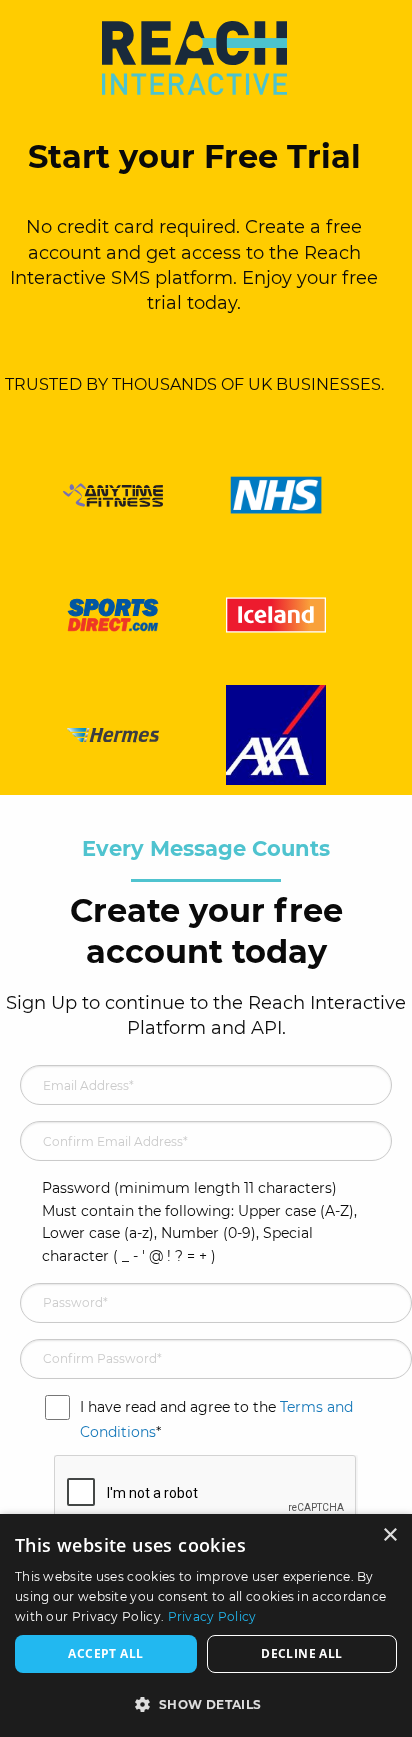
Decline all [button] (301, 1653)
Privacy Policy (212, 1616)
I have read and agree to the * (216, 1416)
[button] (206, 1704)
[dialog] (206, 1625)
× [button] (389, 1535)
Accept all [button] (105, 1653)
